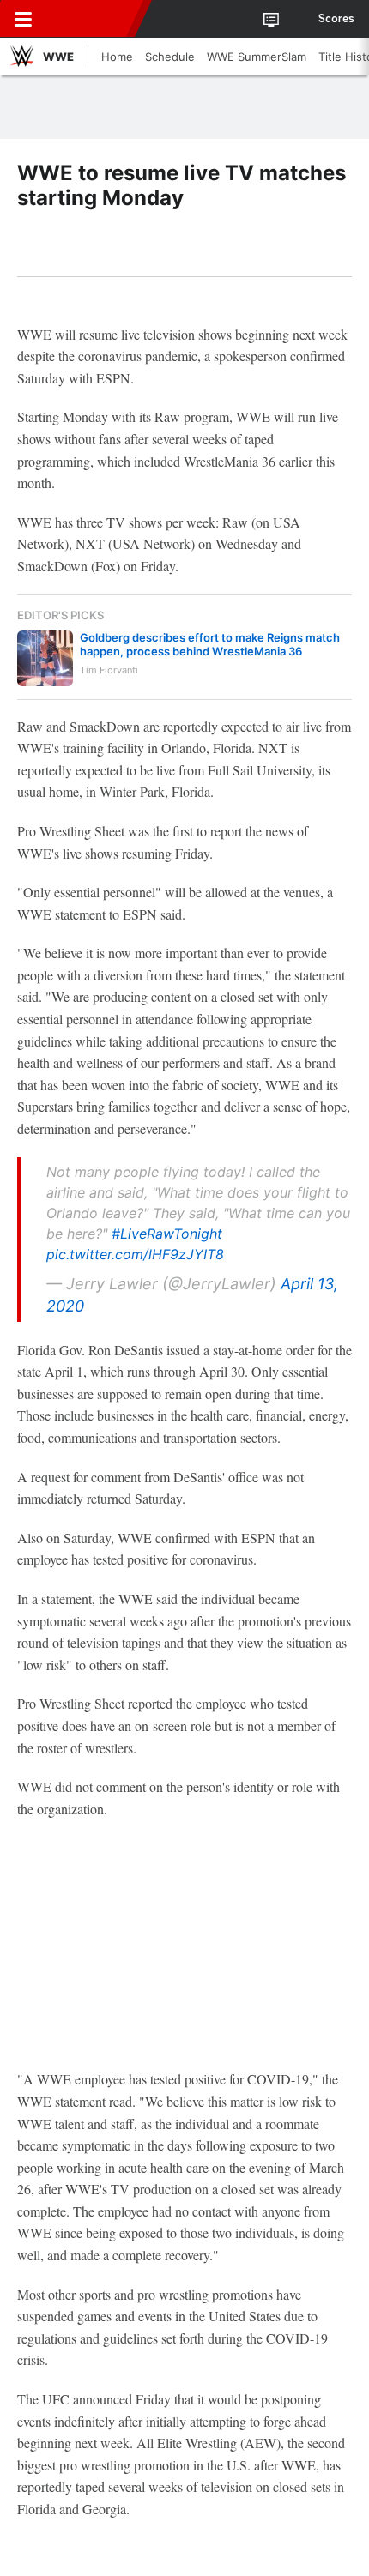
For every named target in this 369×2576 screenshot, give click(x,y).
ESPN (92, 19)
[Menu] (23, 19)
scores (336, 19)
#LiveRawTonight (167, 1234)
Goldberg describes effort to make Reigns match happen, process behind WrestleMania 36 (210, 644)
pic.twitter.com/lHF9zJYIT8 (135, 1254)
